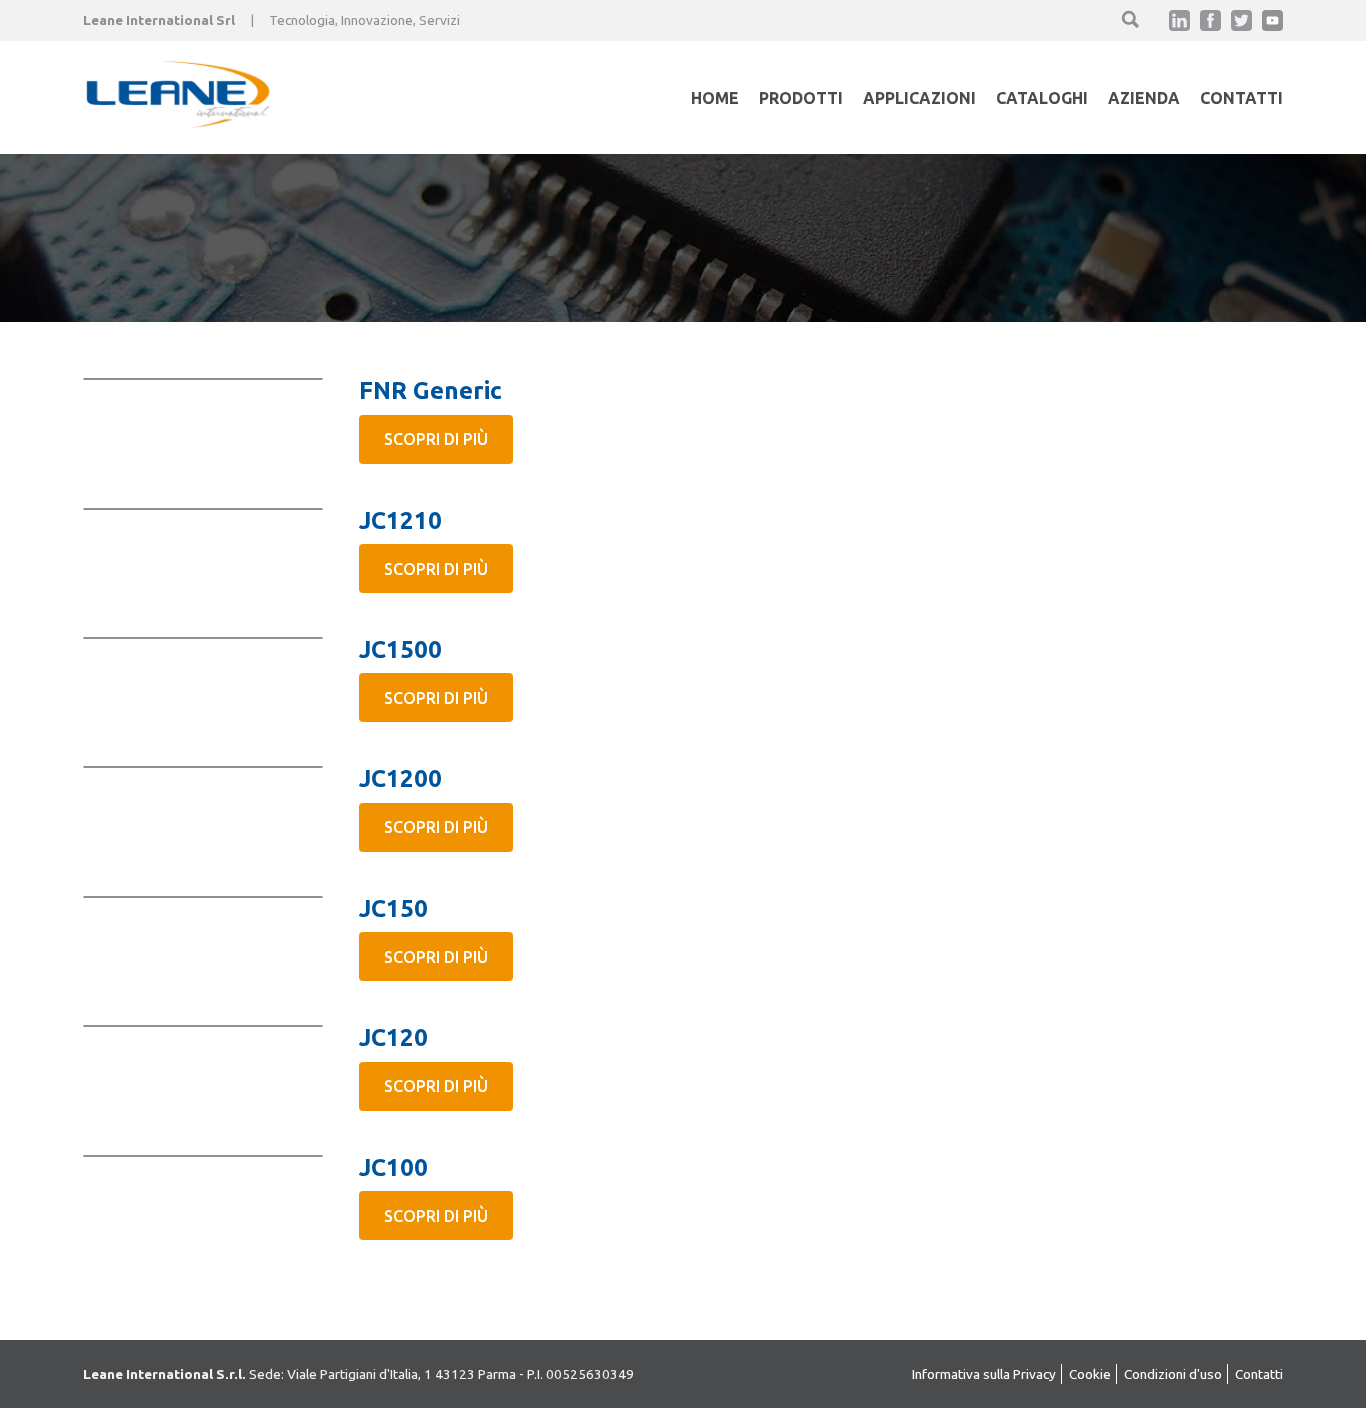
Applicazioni (919, 98)
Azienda (1144, 98)
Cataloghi (1042, 98)
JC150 (393, 908)
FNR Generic (430, 390)
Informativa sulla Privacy (984, 1374)
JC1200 (400, 778)
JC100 (393, 1167)
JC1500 (400, 649)
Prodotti (801, 98)
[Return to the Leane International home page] (178, 122)
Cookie (1090, 1374)
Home (715, 98)
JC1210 (400, 520)
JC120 (393, 1037)
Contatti (1241, 98)
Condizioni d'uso (1173, 1374)
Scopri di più (436, 439)
